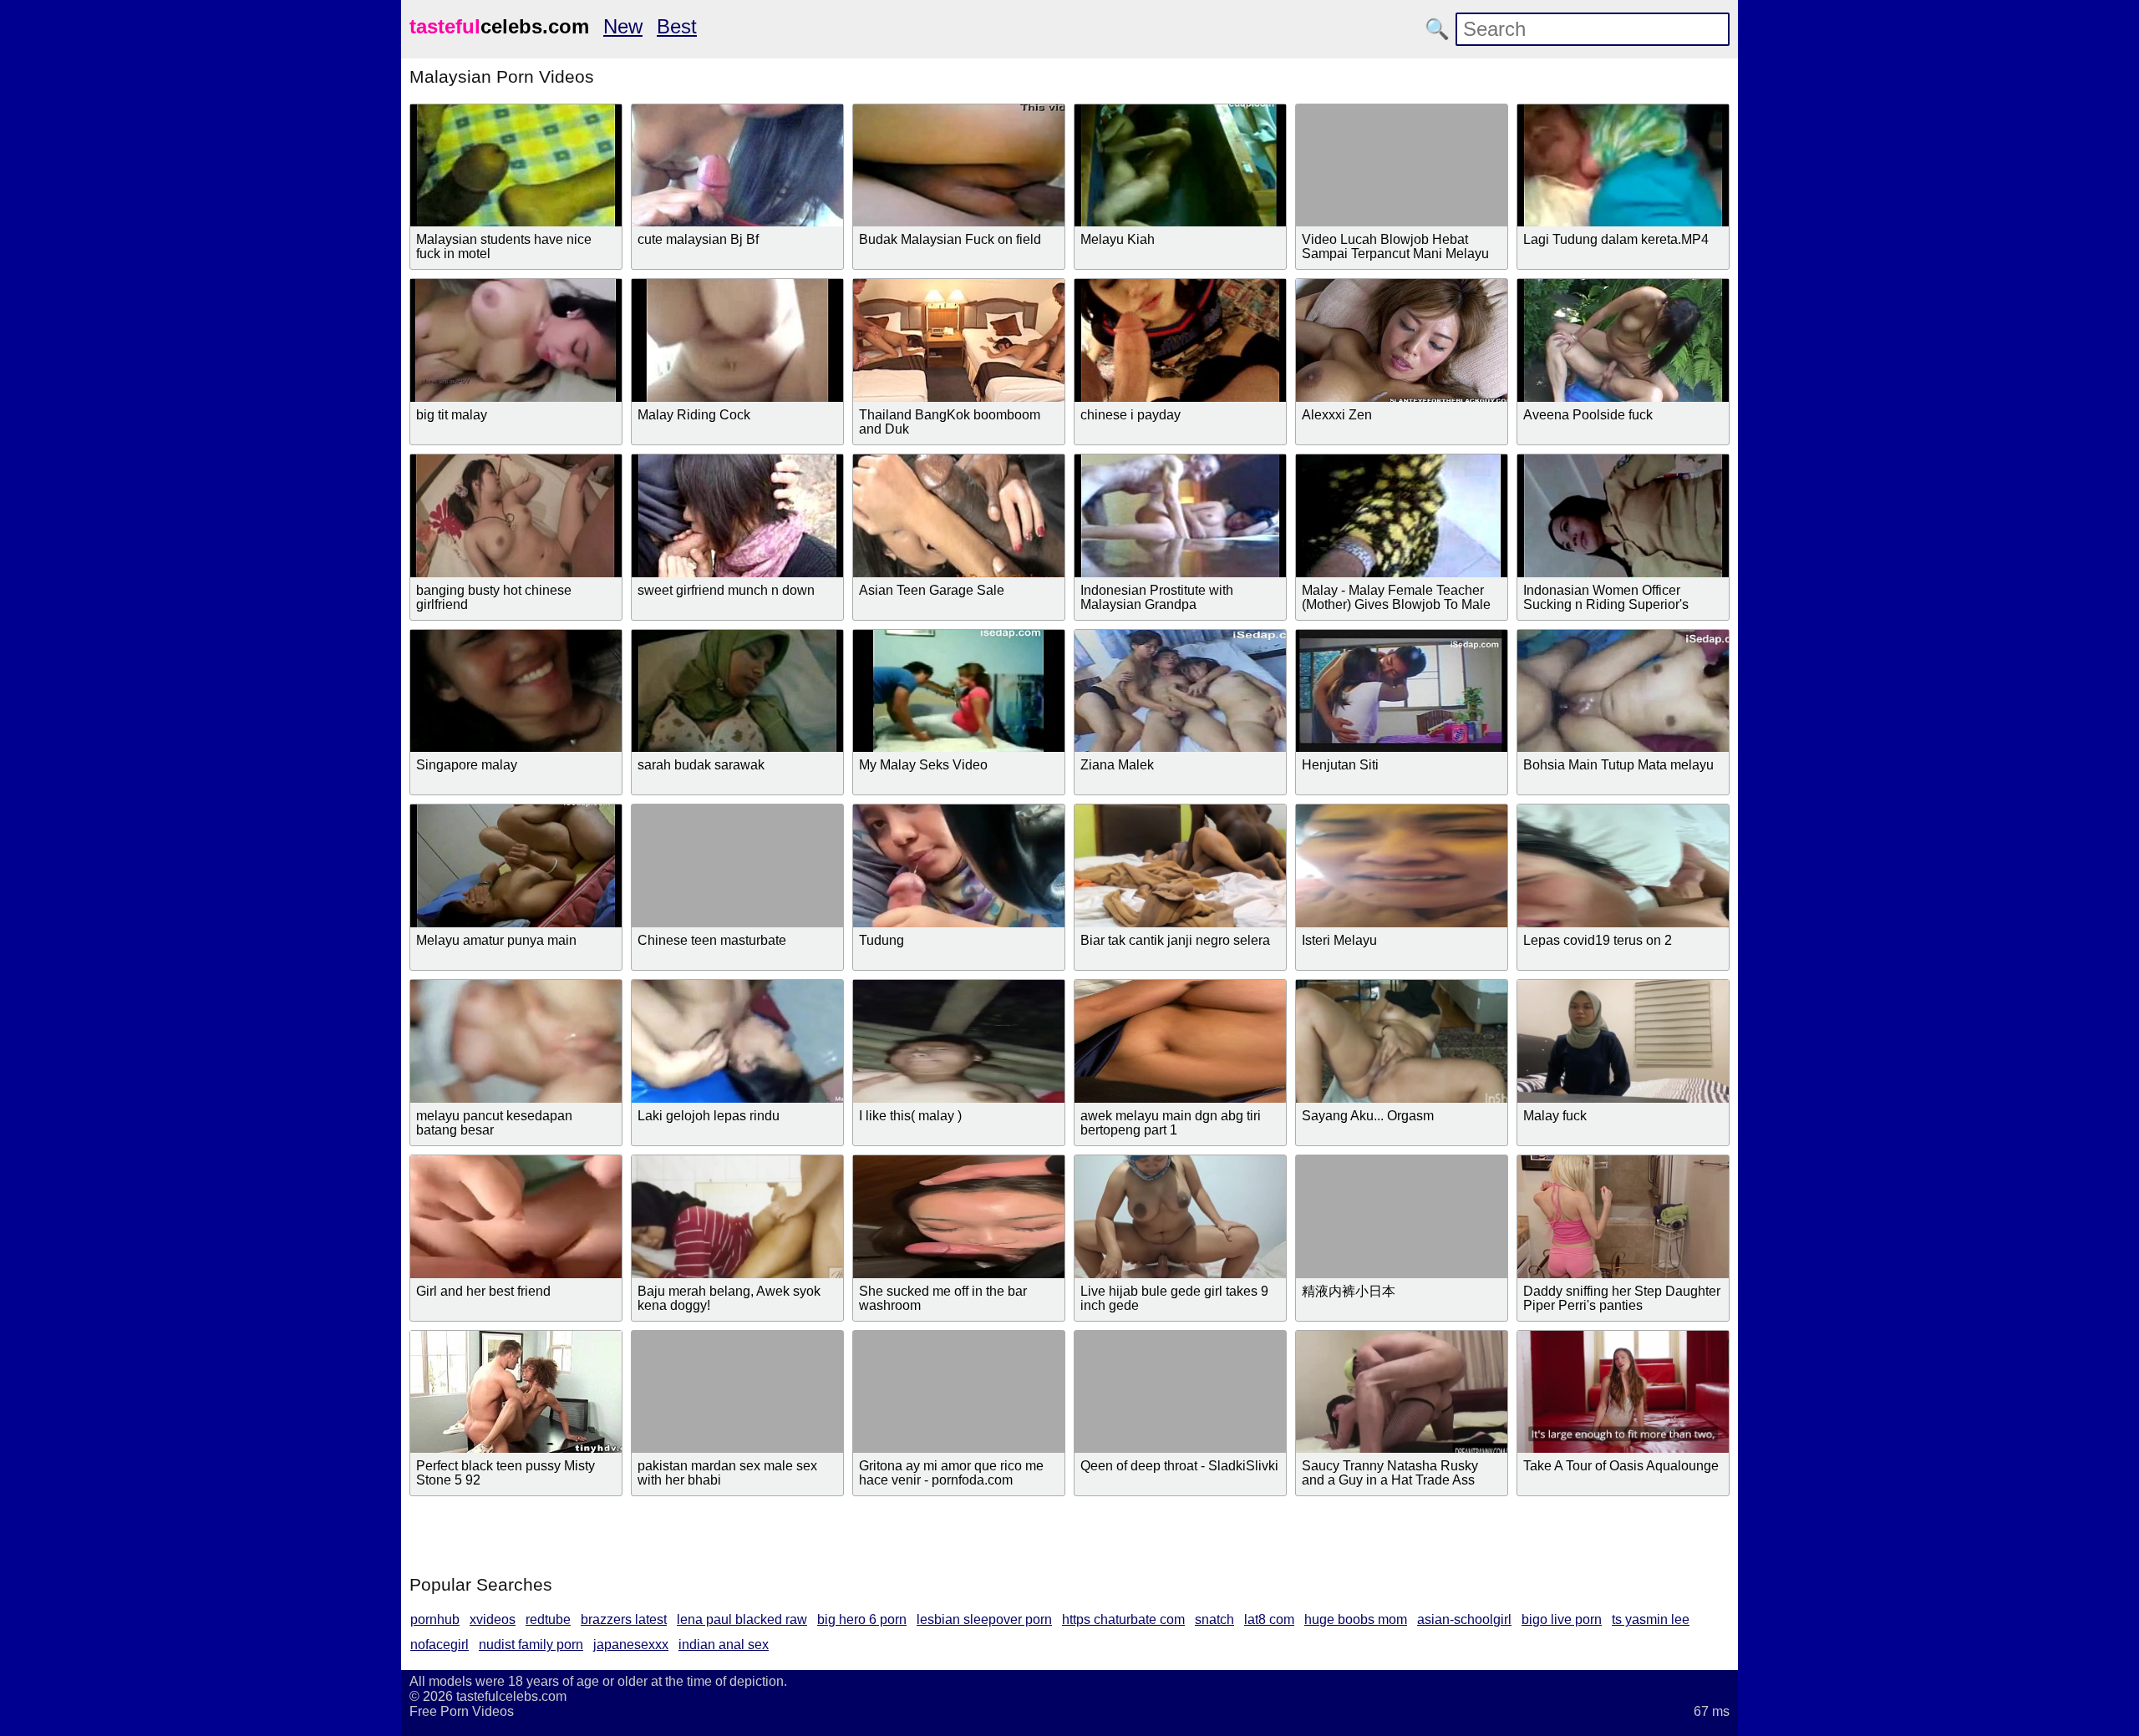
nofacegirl (439, 1645)
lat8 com (1269, 1619)
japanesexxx (631, 1645)
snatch (1214, 1619)
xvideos (493, 1619)
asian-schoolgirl (1464, 1619)
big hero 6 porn (862, 1619)
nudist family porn (531, 1645)
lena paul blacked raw (742, 1619)
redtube (548, 1619)
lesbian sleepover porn (984, 1619)
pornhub (435, 1619)
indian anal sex (724, 1645)
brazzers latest (624, 1619)
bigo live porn (1562, 1619)
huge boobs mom (1356, 1619)
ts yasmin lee (1651, 1619)
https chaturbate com (1123, 1619)
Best (677, 26)
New (623, 26)
